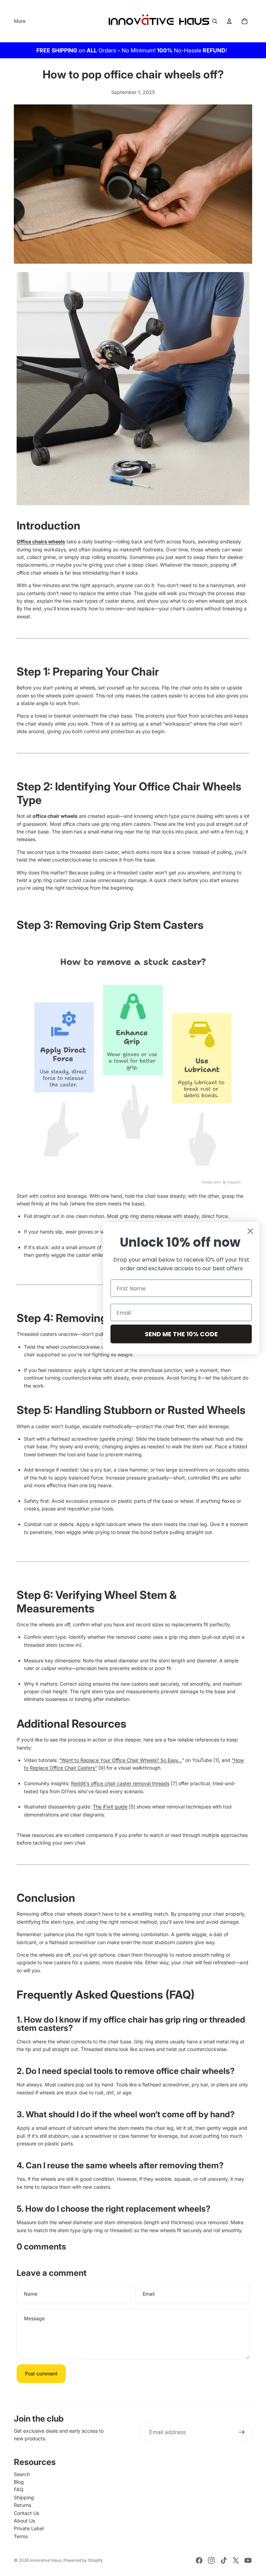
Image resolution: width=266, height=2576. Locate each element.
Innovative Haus (46, 2560)
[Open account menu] (229, 21)
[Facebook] (199, 2560)
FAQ (19, 2489)
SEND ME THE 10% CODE (181, 1334)
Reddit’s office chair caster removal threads (120, 1783)
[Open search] (215, 21)
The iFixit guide (110, 1807)
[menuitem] (20, 21)
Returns (23, 2505)
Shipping (24, 2497)
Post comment (41, 2374)
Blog (19, 2482)
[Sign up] (242, 2432)
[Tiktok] (224, 2560)
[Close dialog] (250, 1231)
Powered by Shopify (83, 2560)
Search (22, 2474)
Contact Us (26, 2513)
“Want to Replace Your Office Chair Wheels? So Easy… (121, 1760)
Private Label (29, 2528)
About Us (24, 2521)
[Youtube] (248, 2560)
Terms (21, 2536)
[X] (236, 2560)
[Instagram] (211, 2560)
